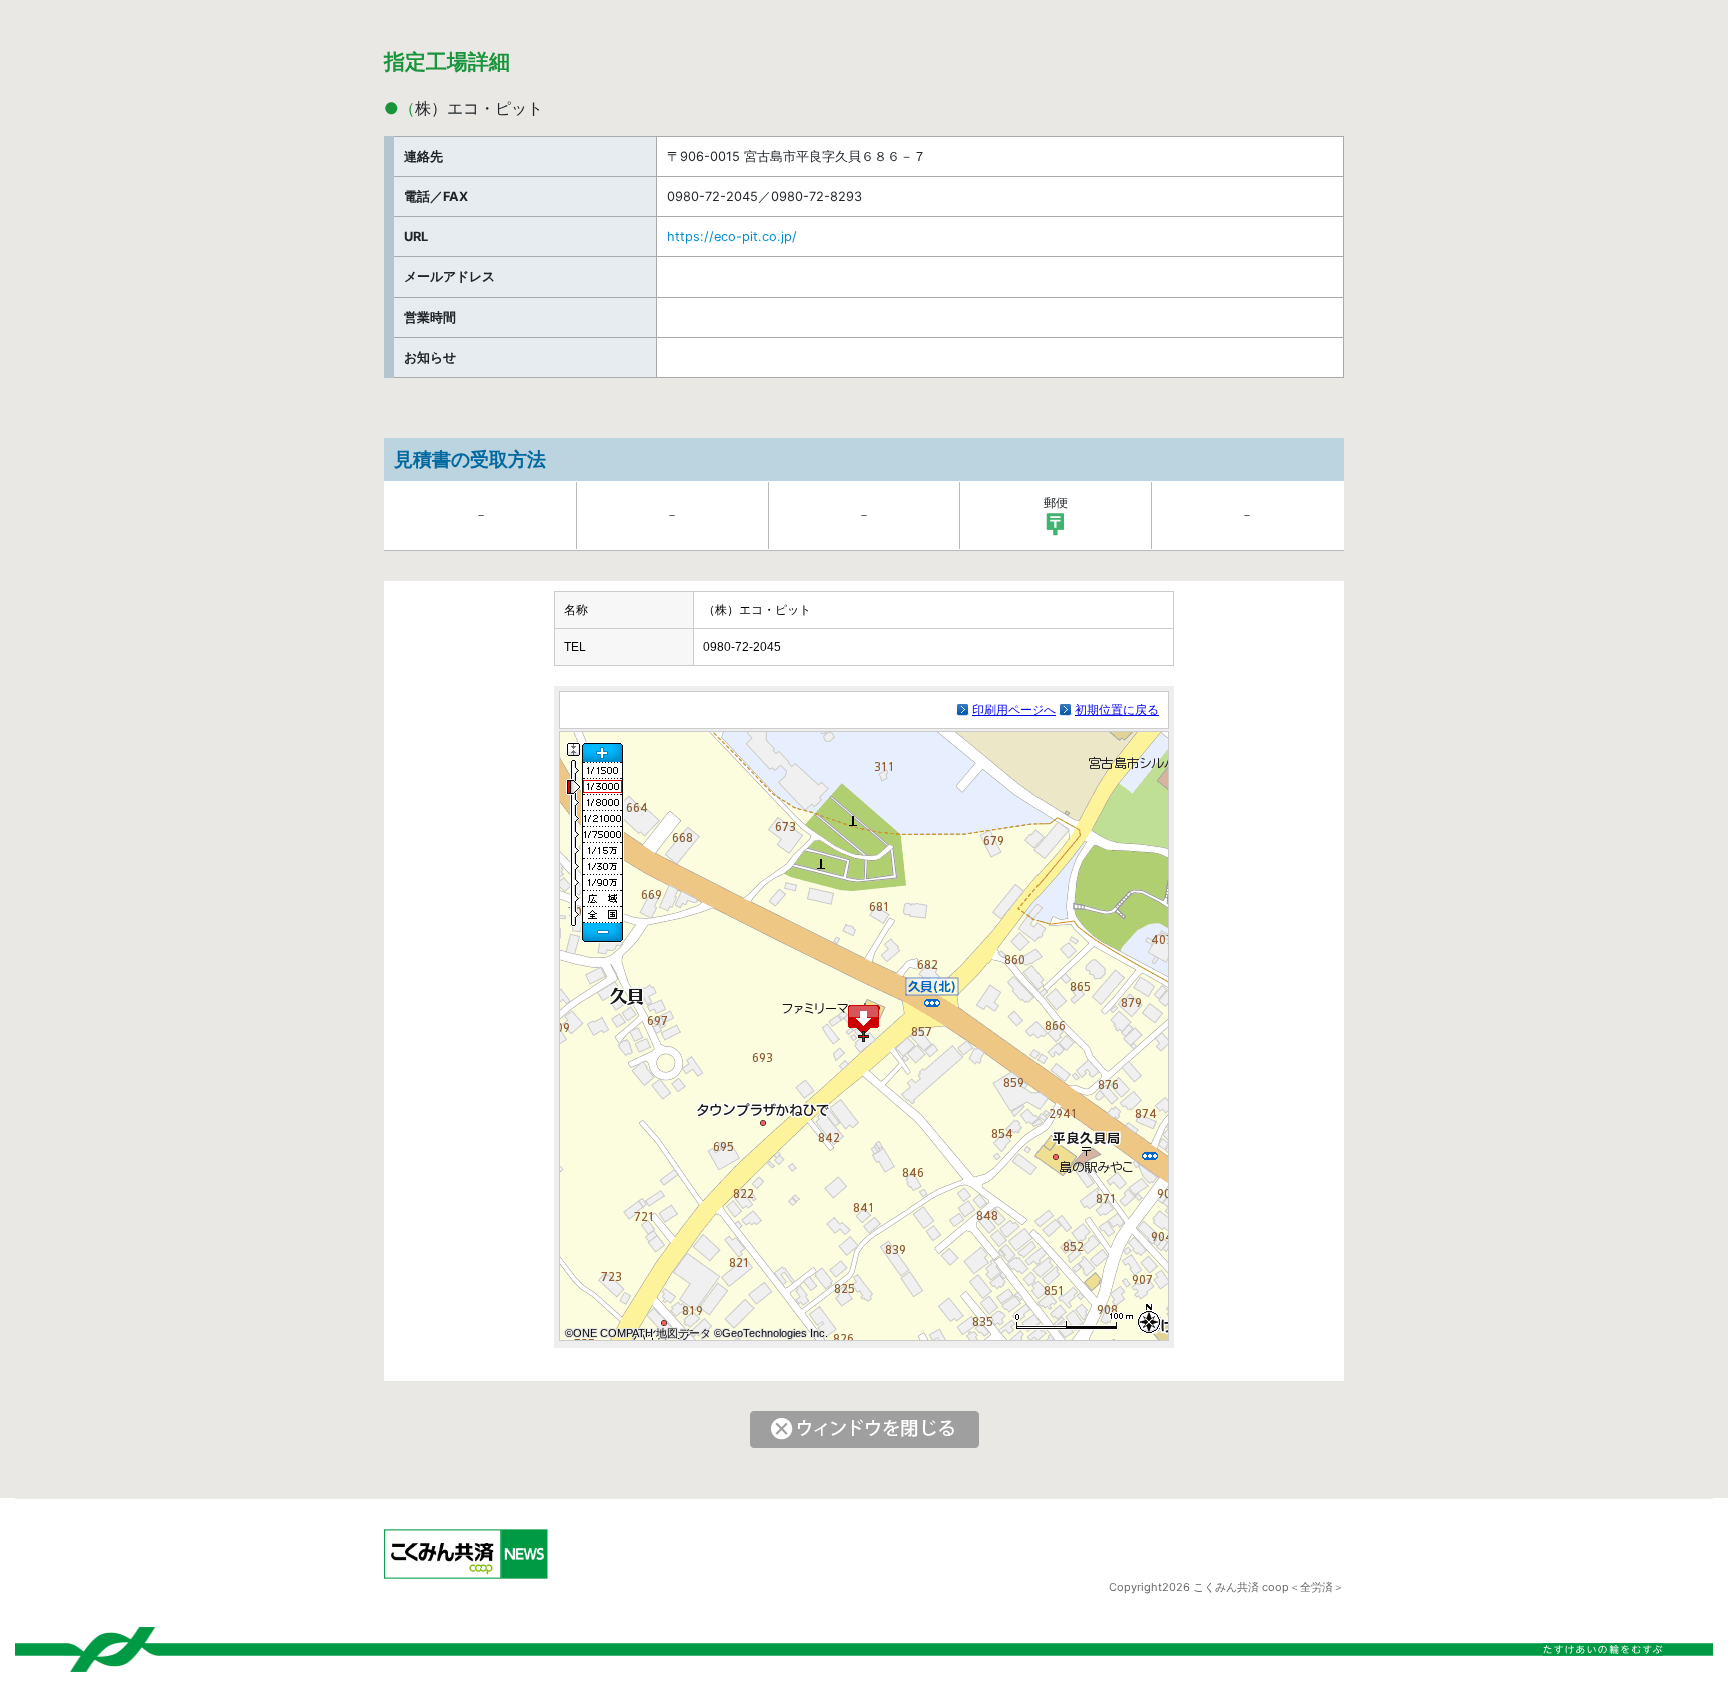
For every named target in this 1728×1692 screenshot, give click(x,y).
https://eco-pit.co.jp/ (732, 236)
